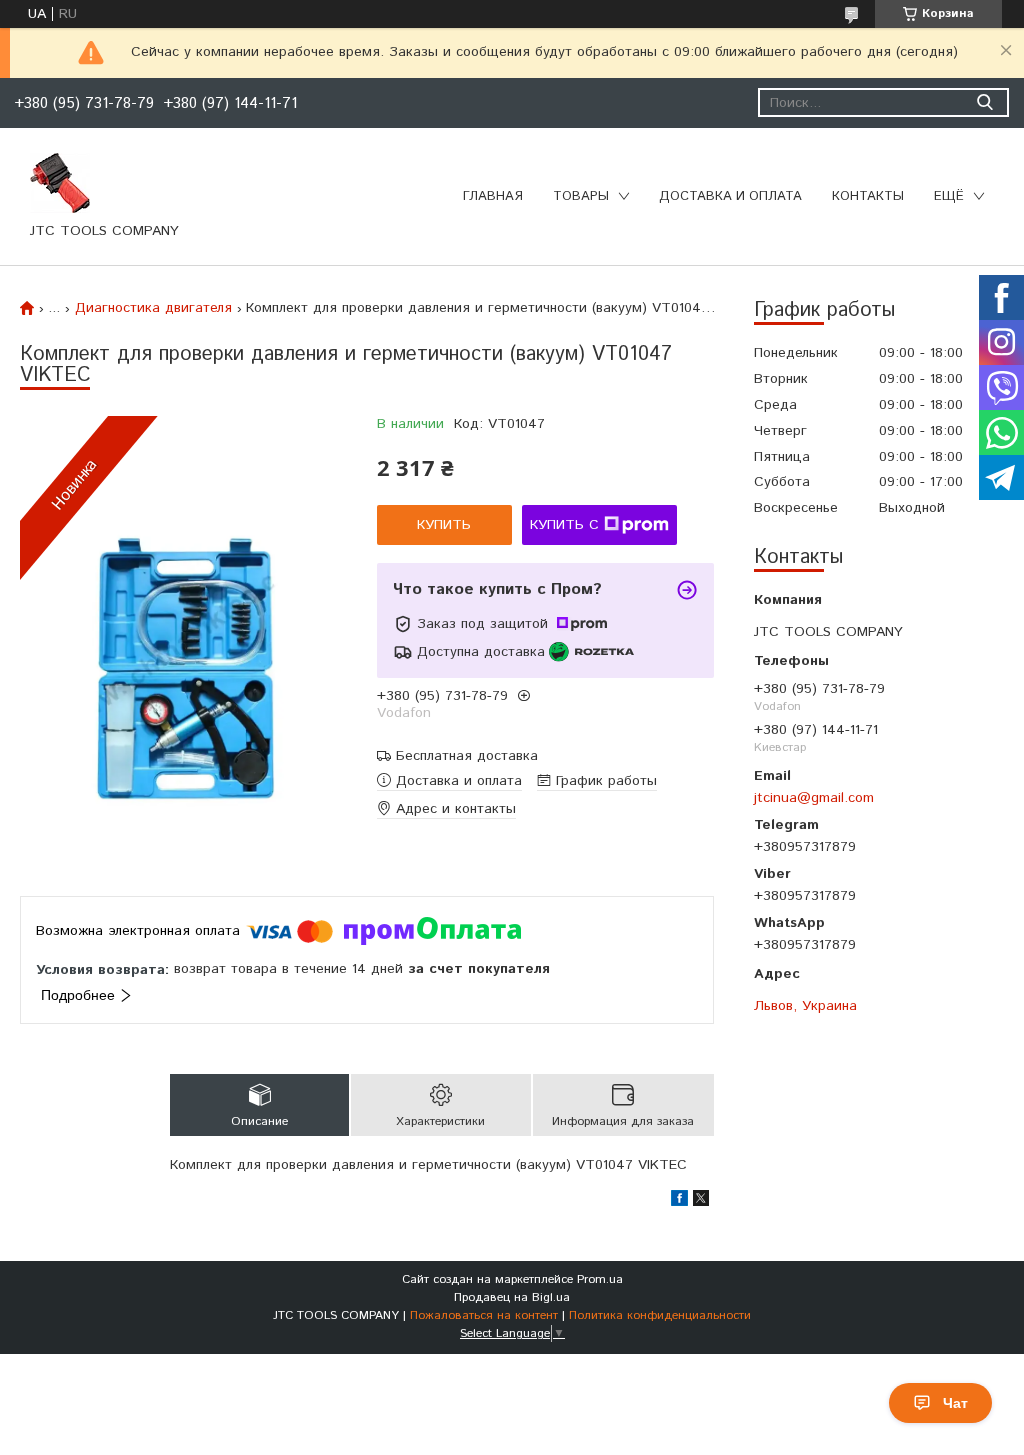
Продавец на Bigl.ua (512, 1297)
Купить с (564, 525)
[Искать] (984, 102)
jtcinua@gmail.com (814, 797)
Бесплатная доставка (467, 756)
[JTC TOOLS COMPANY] (60, 182)
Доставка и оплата (730, 196)
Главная (493, 196)
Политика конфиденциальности (660, 1315)
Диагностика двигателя (153, 308)
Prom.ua (600, 1279)
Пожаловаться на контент (484, 1315)
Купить (444, 525)
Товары (581, 196)
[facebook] (679, 1202)
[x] (701, 1202)
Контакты (868, 196)
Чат (955, 1403)
